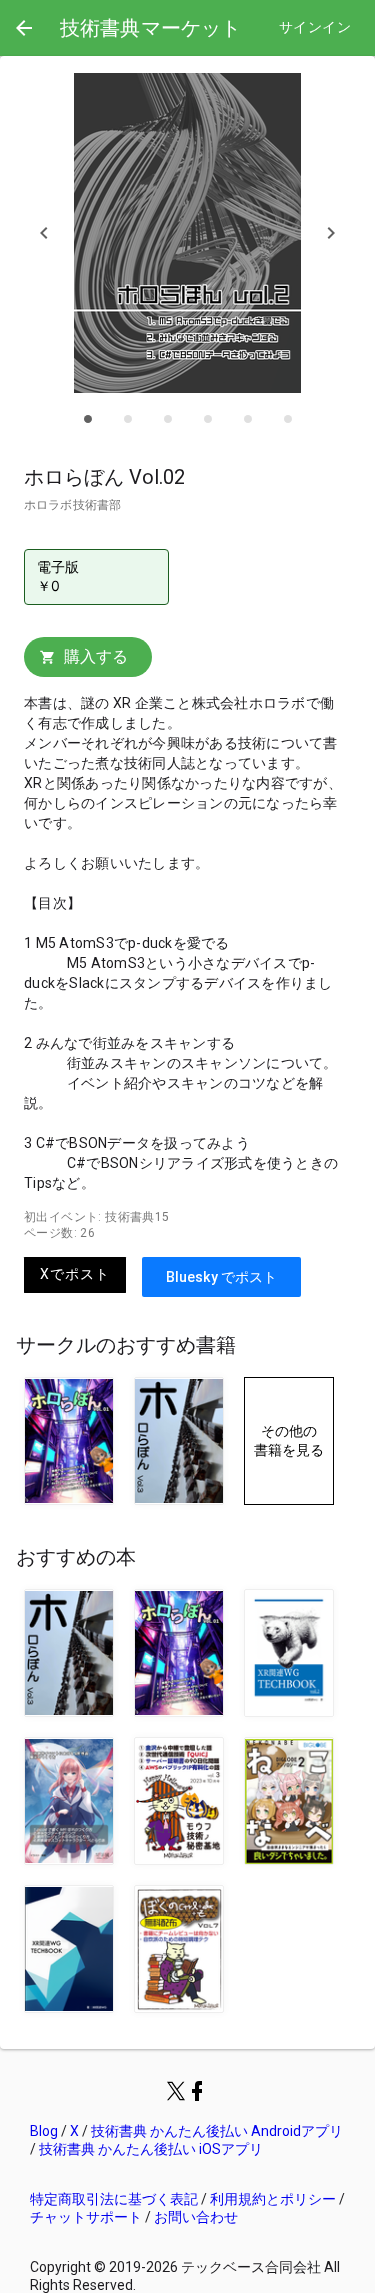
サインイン (315, 27)
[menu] (24, 28)
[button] (44, 232)
